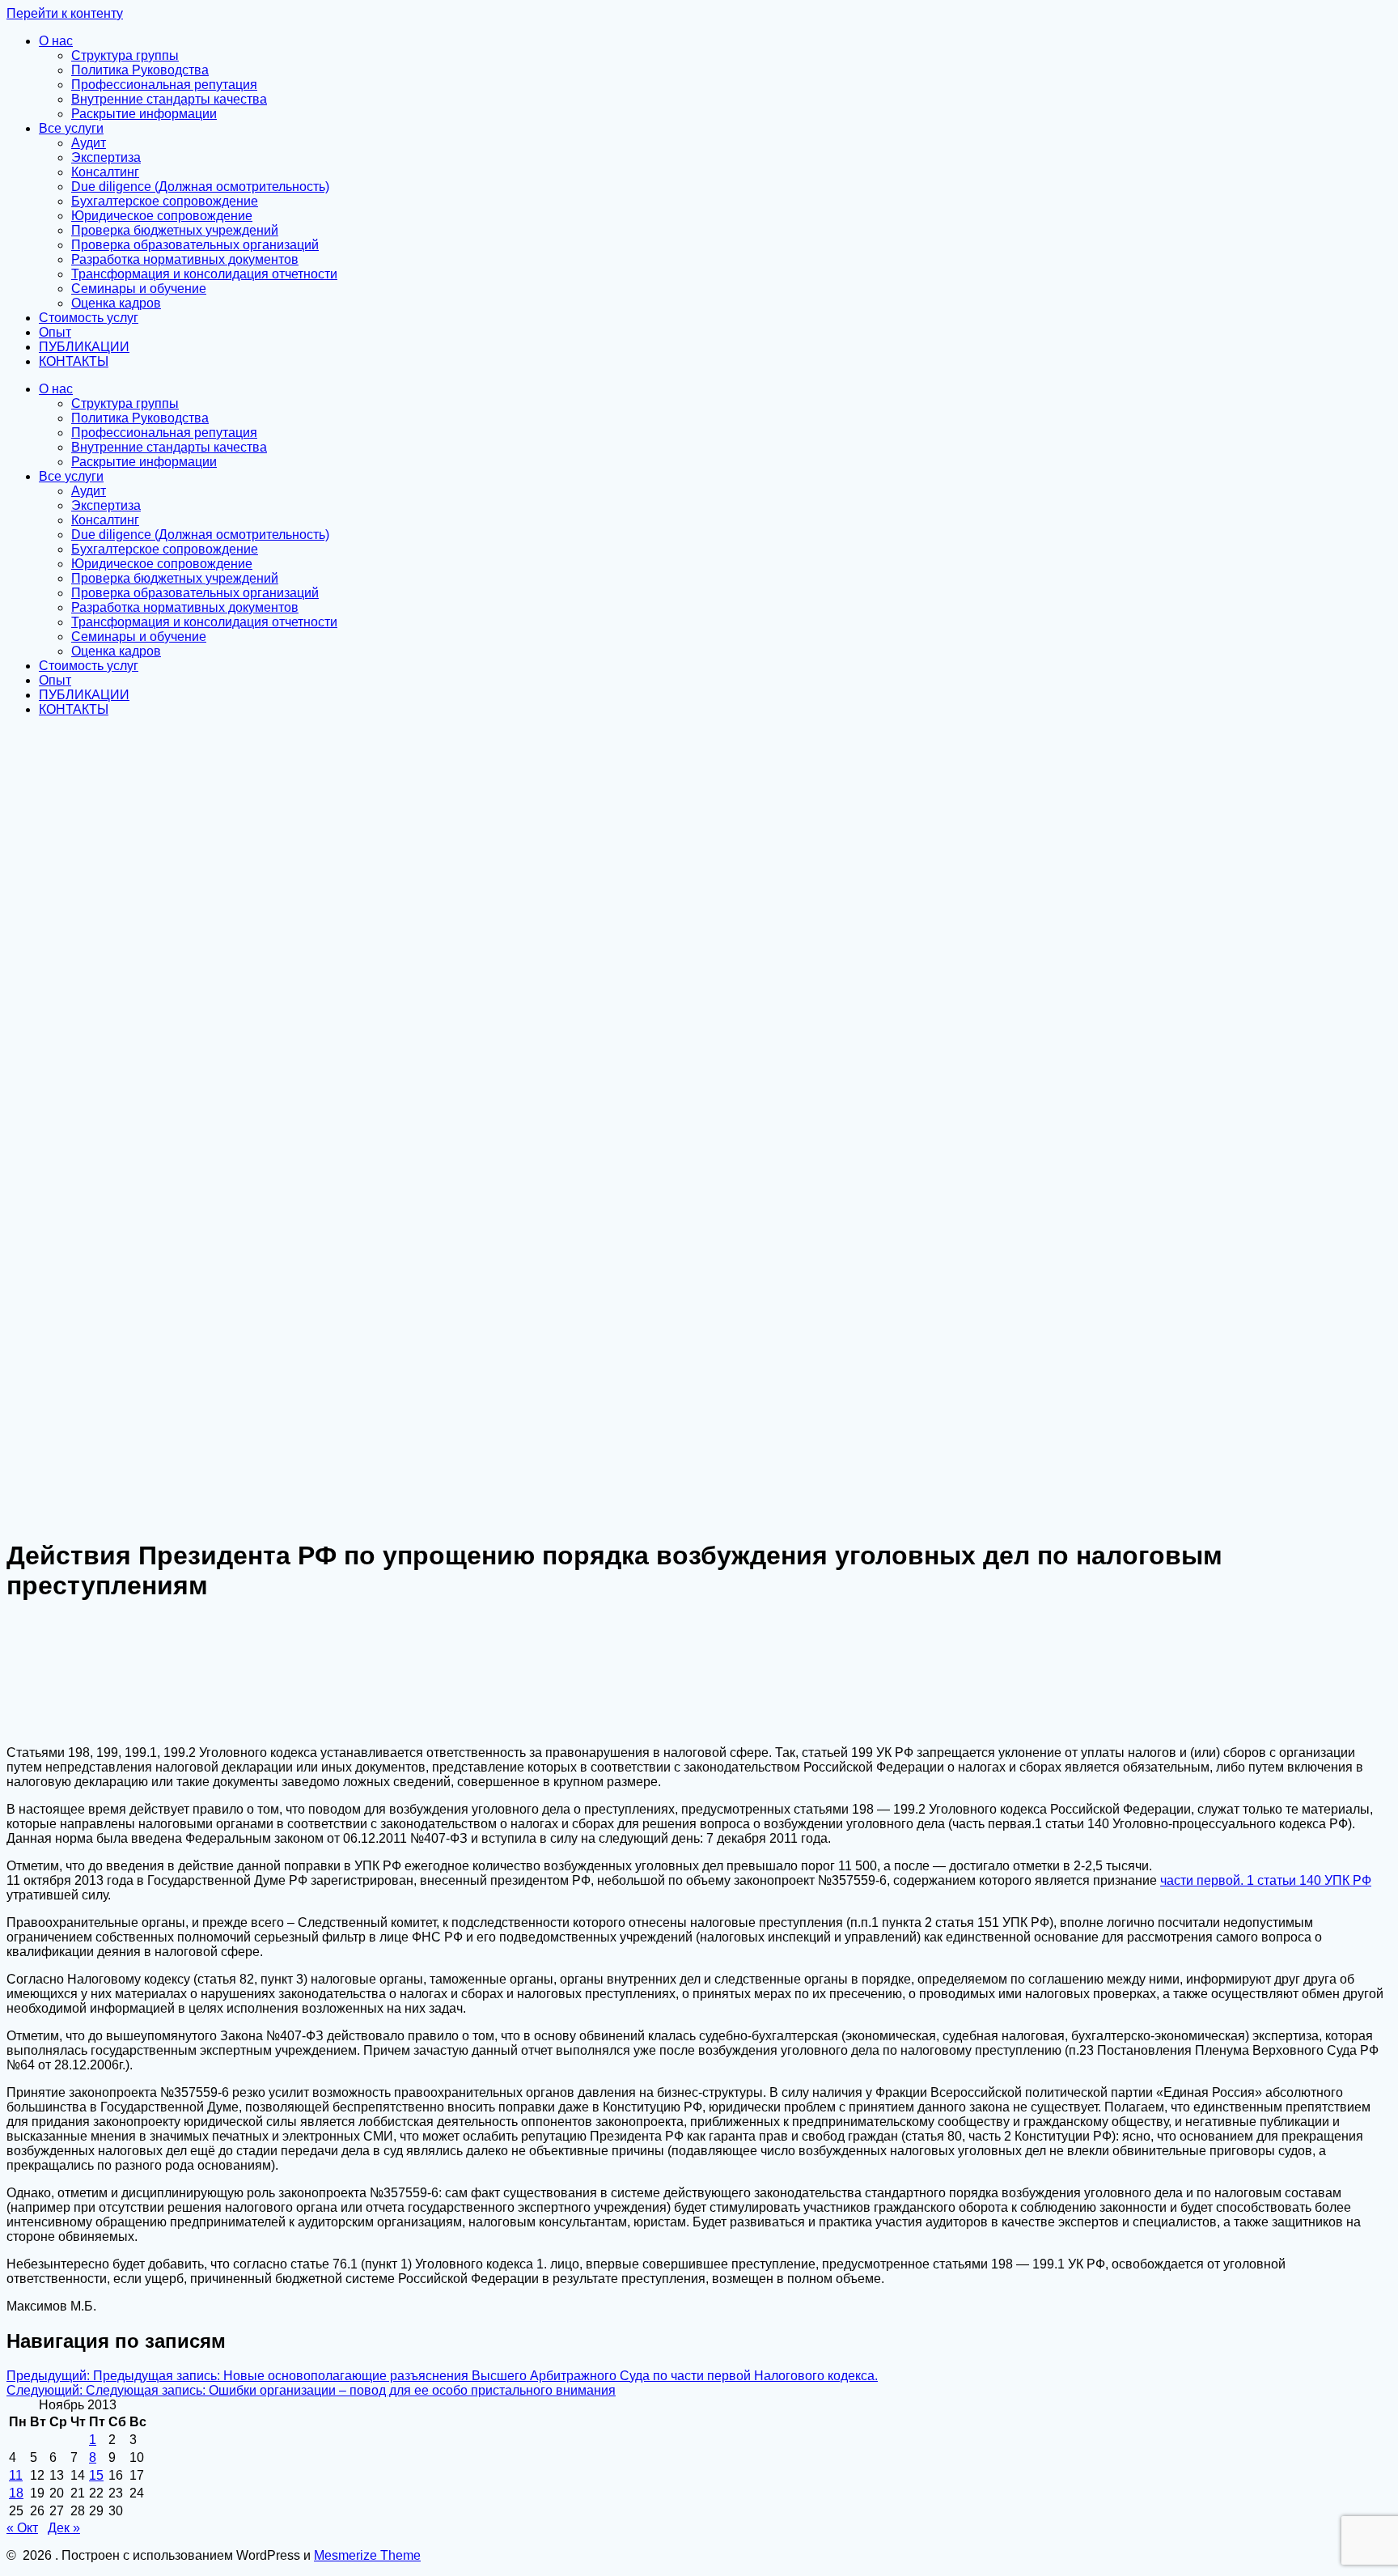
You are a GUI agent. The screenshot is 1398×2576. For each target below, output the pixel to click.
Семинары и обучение (139, 289)
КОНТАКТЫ (74, 361)
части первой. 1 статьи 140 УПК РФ (1266, 1880)
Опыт (55, 332)
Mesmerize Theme (367, 2555)
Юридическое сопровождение (162, 216)
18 (16, 2493)
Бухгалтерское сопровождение (165, 201)
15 (96, 2475)
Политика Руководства (140, 70)
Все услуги (71, 128)
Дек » (64, 2528)
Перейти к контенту (65, 13)
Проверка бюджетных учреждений (175, 230)
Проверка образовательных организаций (195, 245)
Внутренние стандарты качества (169, 99)
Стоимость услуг (89, 318)
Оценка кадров (116, 303)
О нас (56, 41)
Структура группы (125, 55)
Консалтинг (105, 172)
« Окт (22, 2528)
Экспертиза (106, 157)
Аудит (89, 143)
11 (16, 2475)
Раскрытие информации (144, 114)
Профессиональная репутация (164, 85)
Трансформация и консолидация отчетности (204, 274)
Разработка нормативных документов (185, 259)
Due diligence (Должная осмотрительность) (200, 187)
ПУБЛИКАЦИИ (84, 347)
